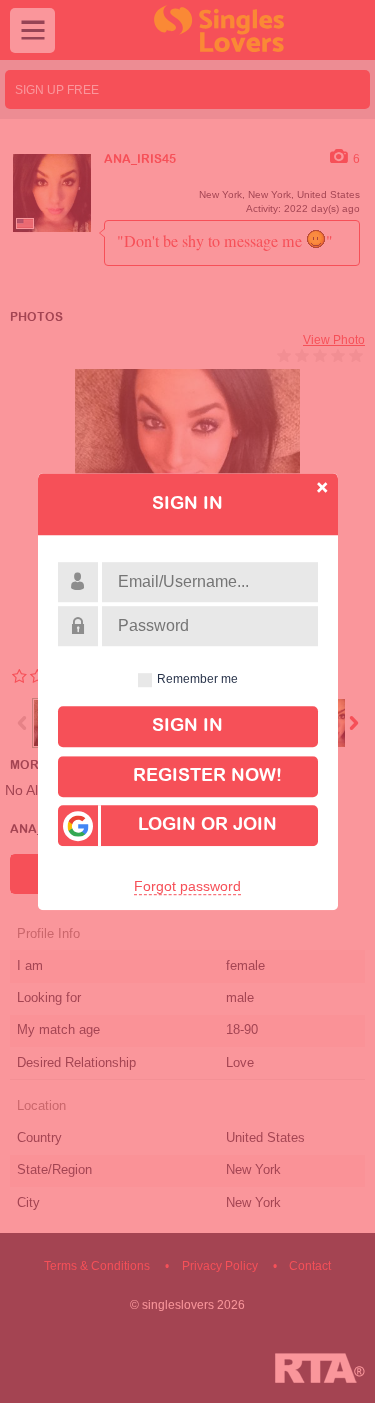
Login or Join (207, 826)
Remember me (197, 679)
